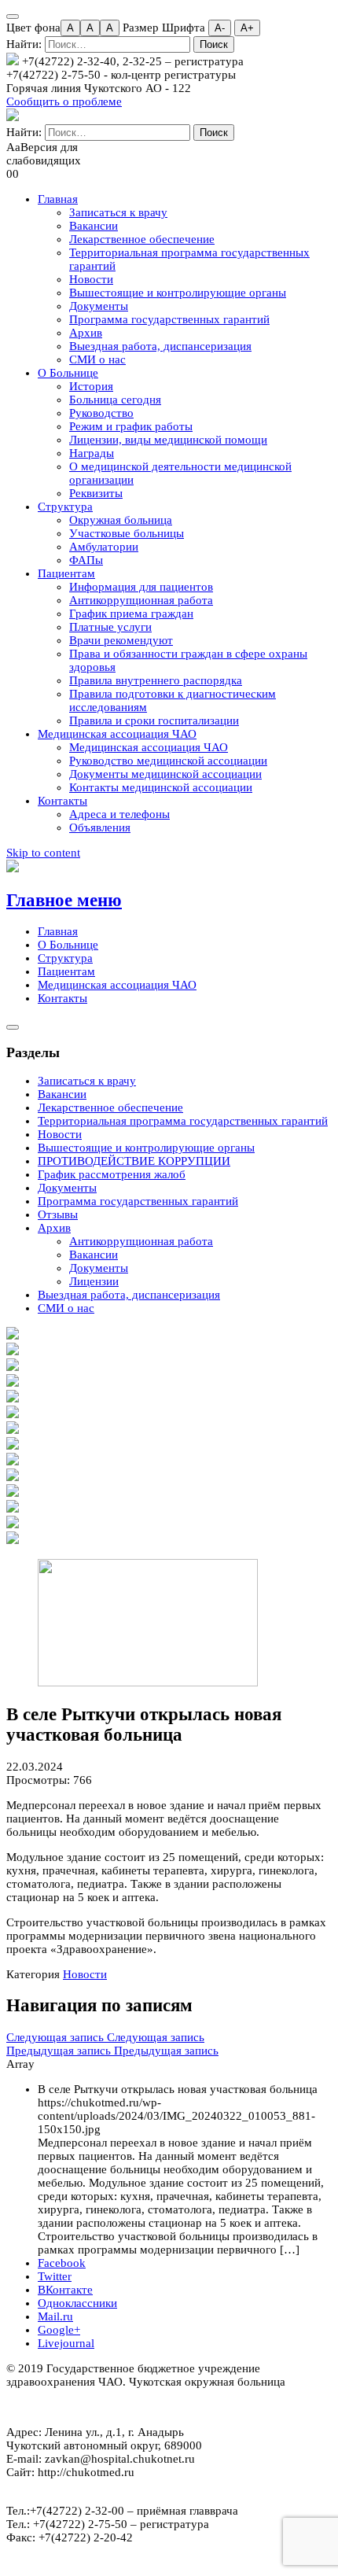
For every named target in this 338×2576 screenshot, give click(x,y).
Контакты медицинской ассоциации (161, 787)
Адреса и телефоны (119, 814)
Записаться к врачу (118, 212)
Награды (92, 453)
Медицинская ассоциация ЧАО (117, 734)
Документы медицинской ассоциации (165, 774)
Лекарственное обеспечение (142, 239)
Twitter (55, 2276)
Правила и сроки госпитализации (154, 720)
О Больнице (68, 373)
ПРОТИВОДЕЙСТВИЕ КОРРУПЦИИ (134, 1161)
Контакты (62, 801)
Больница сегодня (115, 400)
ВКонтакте (65, 2290)
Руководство (101, 413)
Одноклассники (77, 2303)
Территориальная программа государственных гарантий (183, 1121)
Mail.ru (55, 2316)
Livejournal (66, 2343)
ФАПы (86, 560)
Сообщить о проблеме (64, 101)
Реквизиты (96, 493)
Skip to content (43, 853)
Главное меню (64, 900)
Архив (86, 333)
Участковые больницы (127, 533)
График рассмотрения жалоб (112, 1174)
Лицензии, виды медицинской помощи (168, 440)
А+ (247, 28)
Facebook (62, 2263)
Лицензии (94, 1281)
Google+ (59, 2330)
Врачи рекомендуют (121, 640)
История (91, 386)
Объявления (100, 827)
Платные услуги (110, 627)
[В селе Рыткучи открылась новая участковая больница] (148, 1682)
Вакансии (94, 226)
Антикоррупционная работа (141, 600)
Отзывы (58, 1214)
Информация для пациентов (141, 587)
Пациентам (66, 573)
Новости (91, 279)
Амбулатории (104, 547)
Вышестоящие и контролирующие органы (178, 293)
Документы (99, 306)
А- (220, 28)
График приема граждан (131, 614)
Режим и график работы (131, 426)
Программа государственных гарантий (169, 319)
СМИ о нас (97, 359)
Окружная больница (121, 520)
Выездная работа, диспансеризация (160, 346)
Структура (65, 507)
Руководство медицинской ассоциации (168, 761)
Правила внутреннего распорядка (156, 680)
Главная (58, 199)
